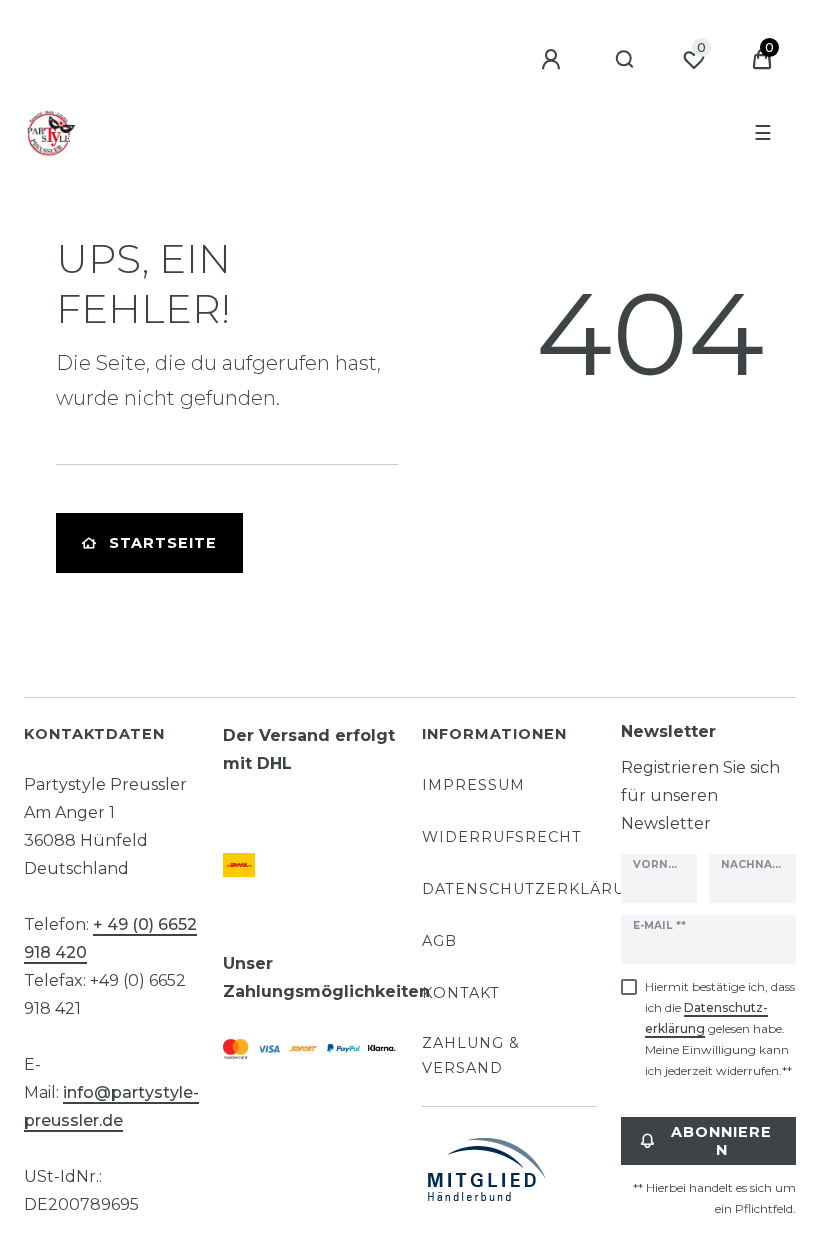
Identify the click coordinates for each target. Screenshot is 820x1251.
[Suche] (625, 60)
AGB (439, 941)
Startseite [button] (163, 543)
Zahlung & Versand (471, 1055)
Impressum (473, 785)
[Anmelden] (554, 60)
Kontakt (461, 993)
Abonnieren (721, 1141)
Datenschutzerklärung (536, 889)
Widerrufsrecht (502, 837)
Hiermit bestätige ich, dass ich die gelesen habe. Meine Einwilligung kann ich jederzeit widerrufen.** (720, 1028)
